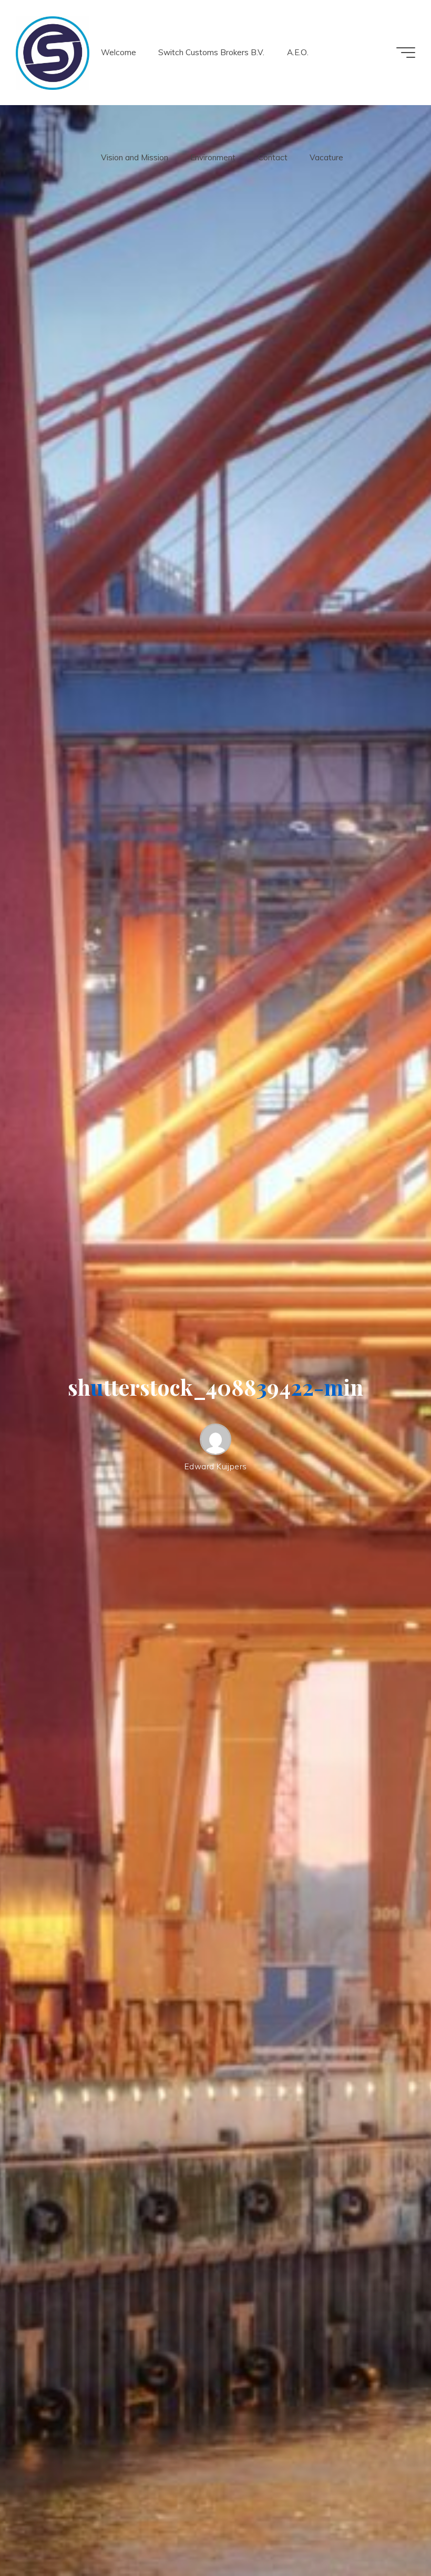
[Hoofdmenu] (406, 53)
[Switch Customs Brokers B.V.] (53, 52)
